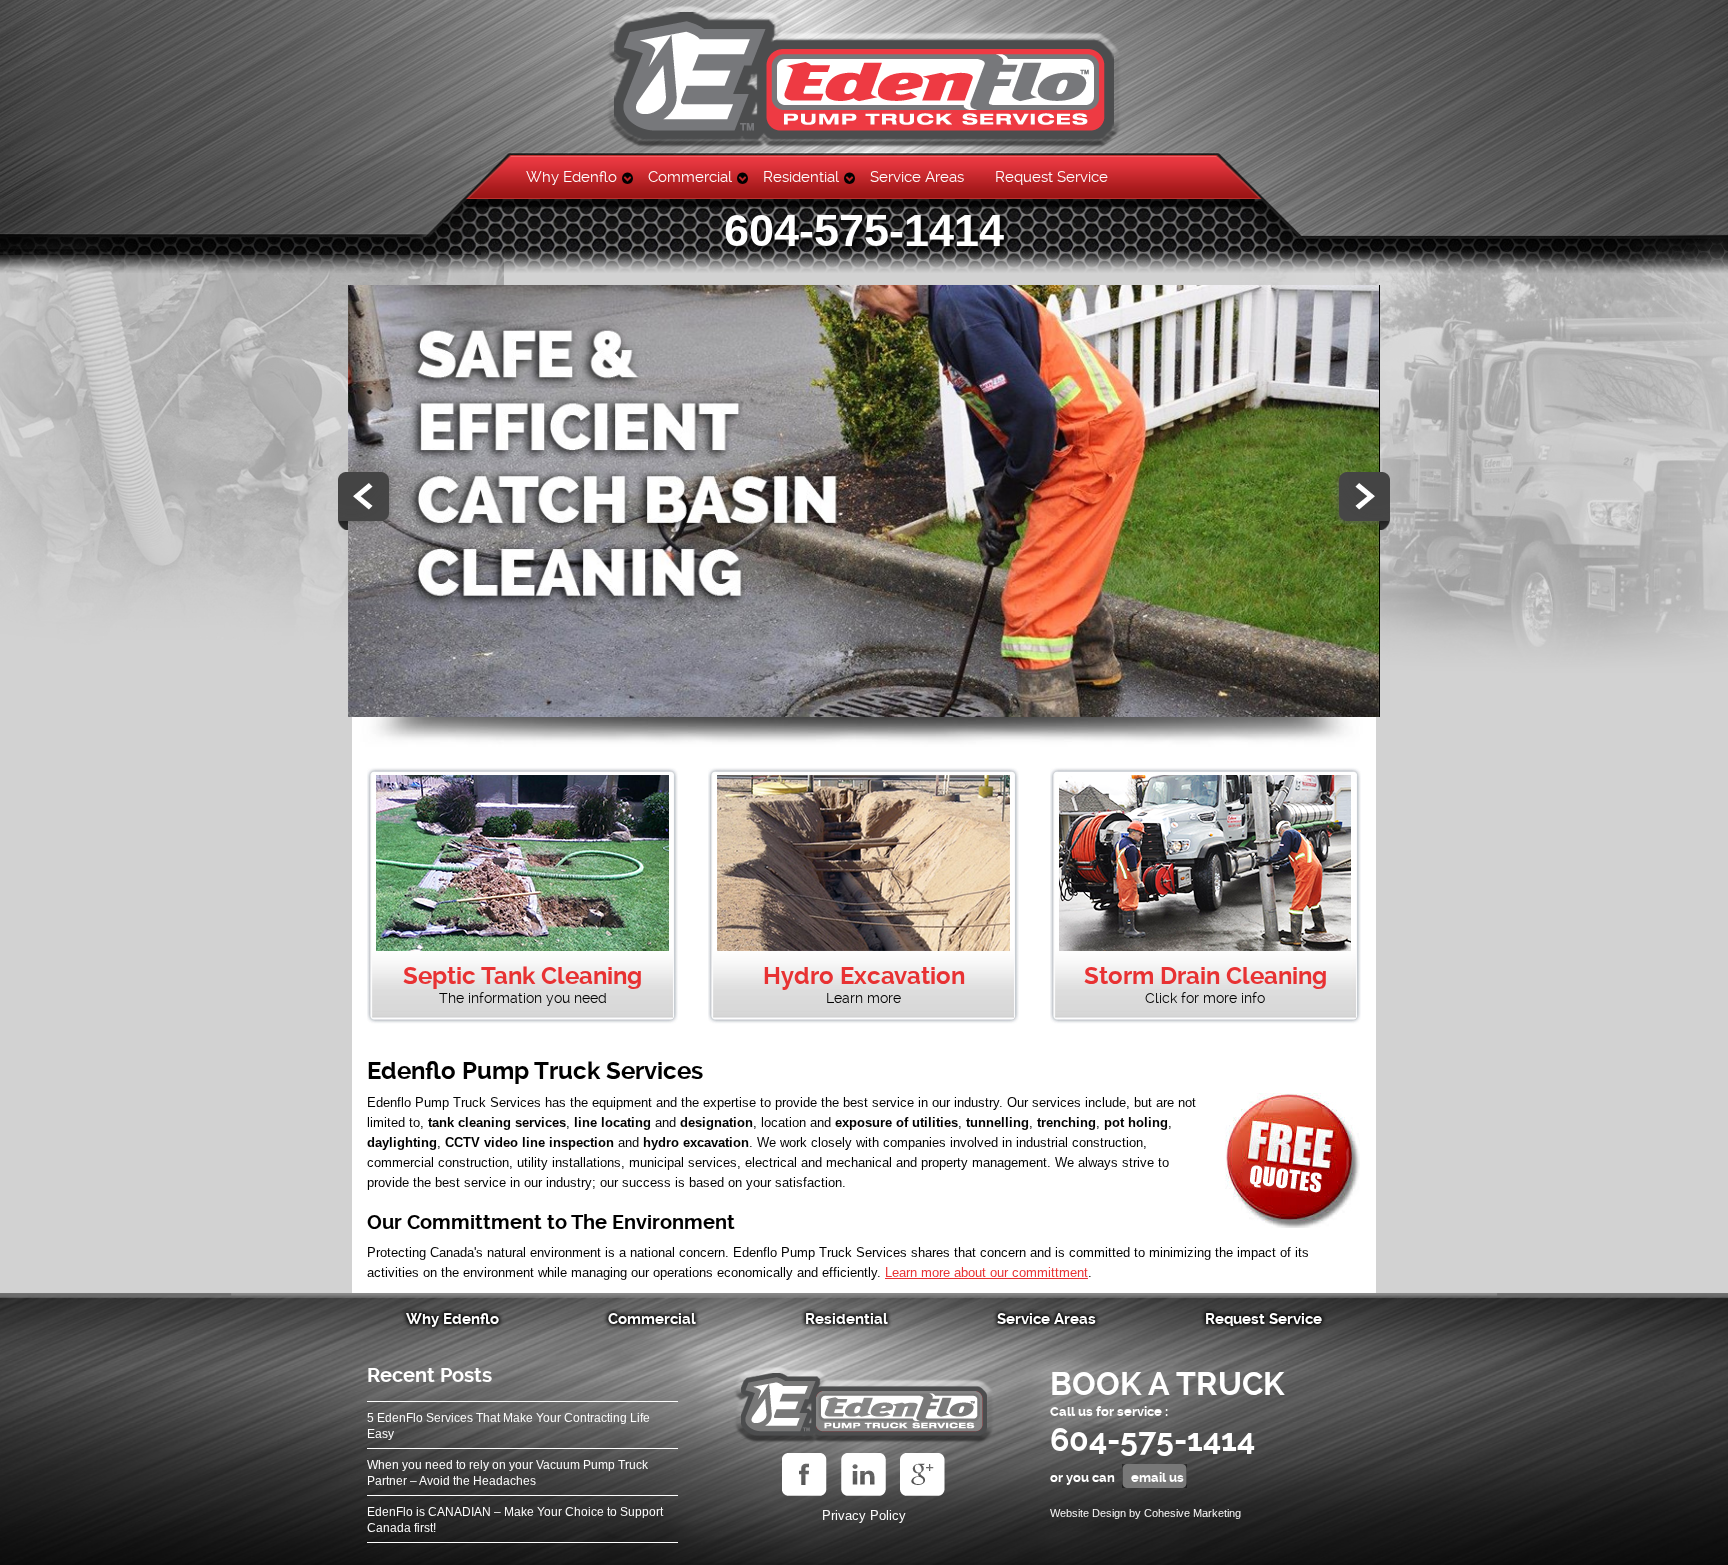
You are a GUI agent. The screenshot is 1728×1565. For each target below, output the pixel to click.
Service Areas (917, 177)
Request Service (1051, 177)
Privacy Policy (864, 1515)
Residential (801, 177)
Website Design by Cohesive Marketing (1145, 1513)
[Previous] (366, 501)
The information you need (523, 998)
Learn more (863, 998)
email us (1157, 1477)
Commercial (690, 177)
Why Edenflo (571, 177)
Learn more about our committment (986, 1272)
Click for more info (1205, 998)
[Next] (1362, 501)
